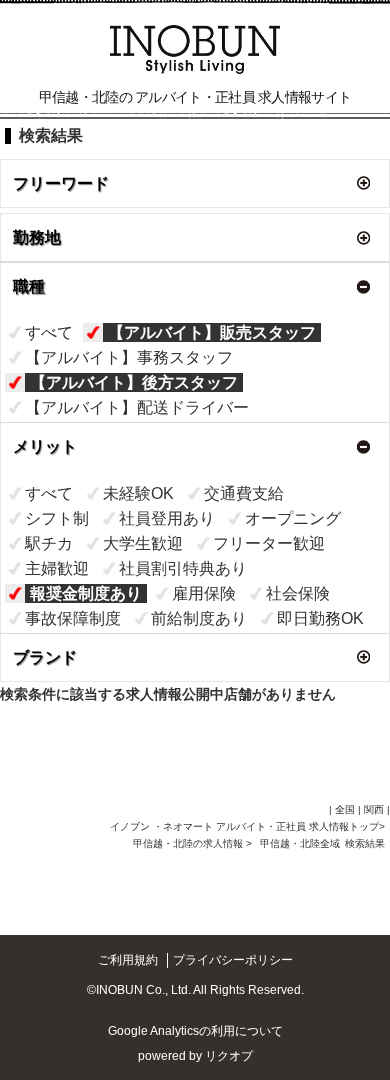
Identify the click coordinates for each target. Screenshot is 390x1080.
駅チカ (49, 543)
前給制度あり (199, 618)
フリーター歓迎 (269, 543)
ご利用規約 (128, 960)
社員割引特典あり (183, 568)
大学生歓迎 (143, 543)
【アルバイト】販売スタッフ (212, 332)
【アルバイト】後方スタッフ (134, 382)
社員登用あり (167, 518)
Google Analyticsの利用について (195, 1031)
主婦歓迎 (57, 568)
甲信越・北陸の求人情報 (189, 843)
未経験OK (138, 493)
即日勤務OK (320, 618)
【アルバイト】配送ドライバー (137, 407)
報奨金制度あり (86, 593)
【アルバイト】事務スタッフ (129, 357)
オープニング (293, 518)
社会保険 (298, 593)
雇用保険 (204, 593)
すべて (49, 332)
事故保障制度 (73, 618)
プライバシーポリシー (233, 960)
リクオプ (229, 1056)
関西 (374, 809)
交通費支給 (244, 493)
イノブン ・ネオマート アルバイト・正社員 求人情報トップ (244, 826)
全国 (345, 809)
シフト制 (57, 518)
